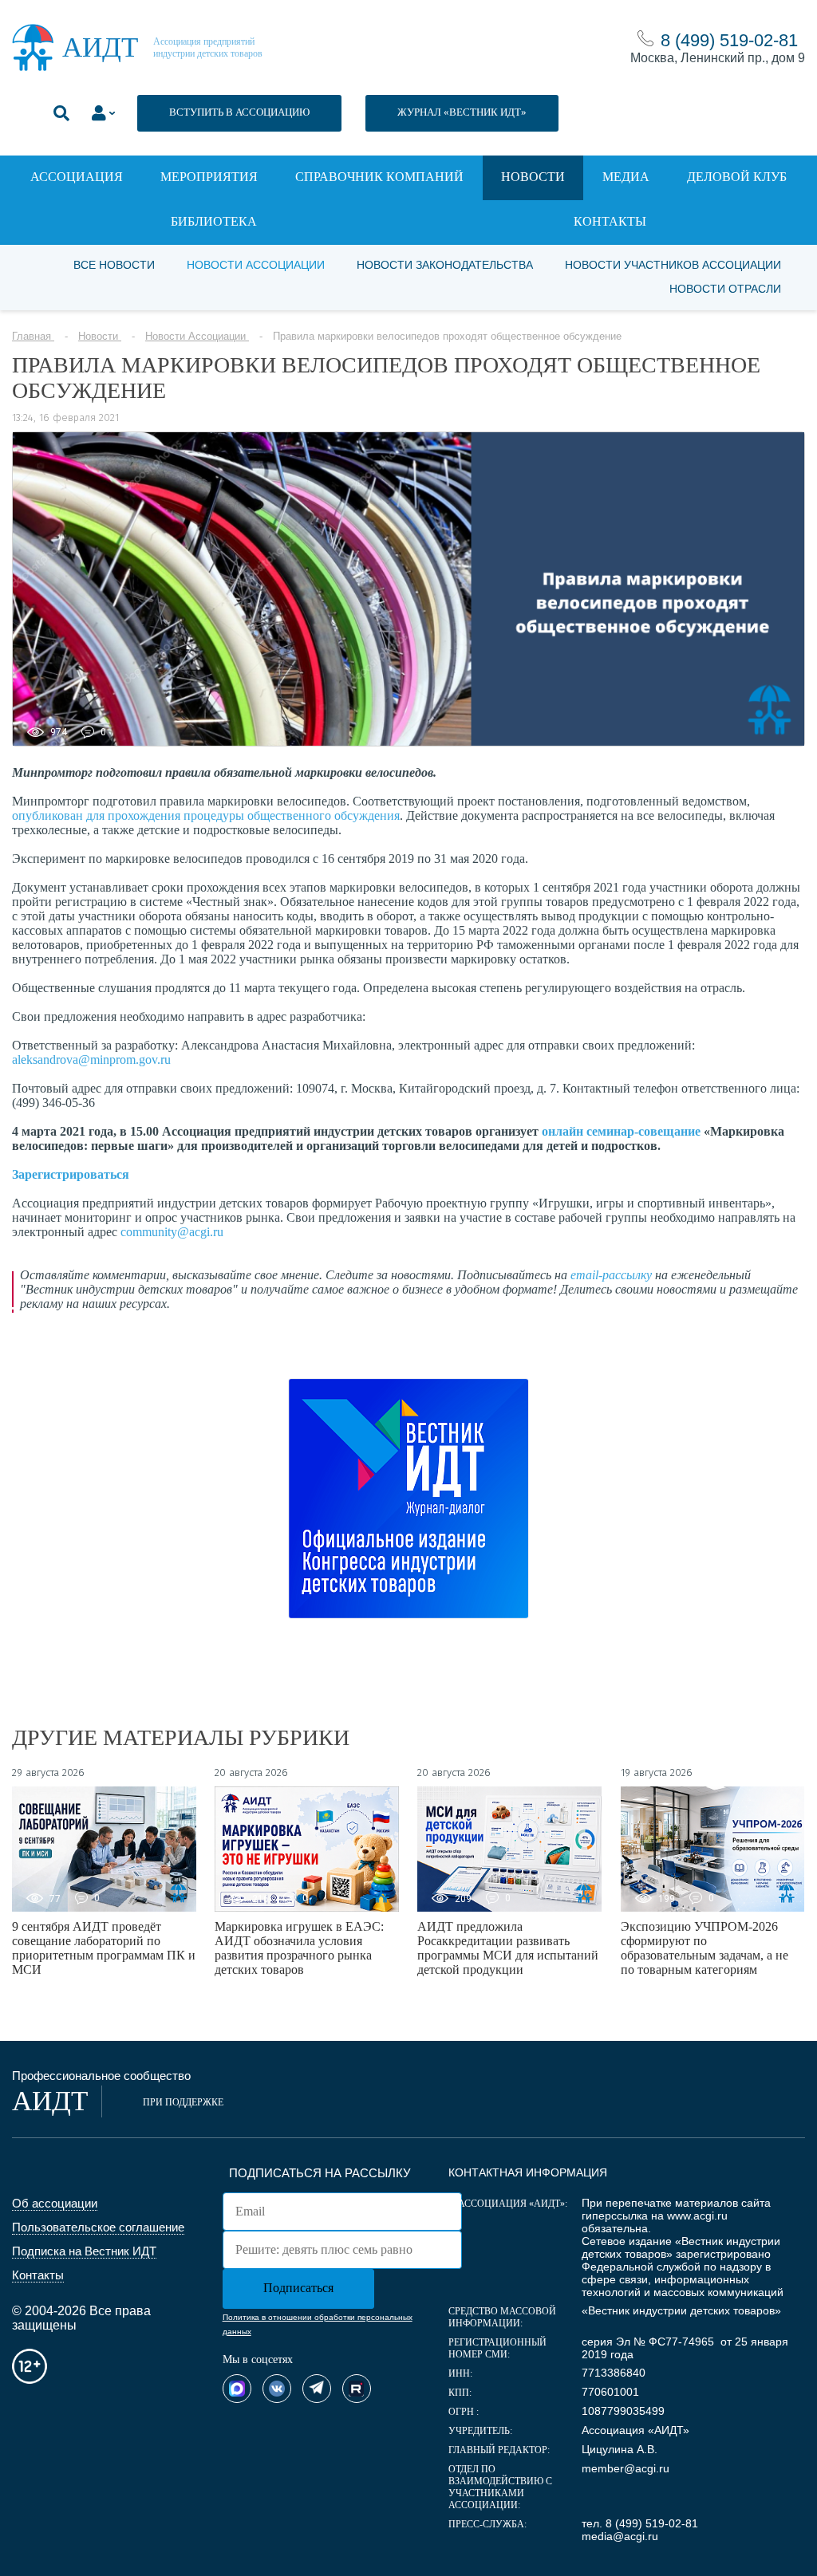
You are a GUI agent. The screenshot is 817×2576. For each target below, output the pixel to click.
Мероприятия (209, 177)
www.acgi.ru (697, 2216)
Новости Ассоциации (256, 265)
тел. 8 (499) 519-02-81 (640, 2523)
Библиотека (214, 221)
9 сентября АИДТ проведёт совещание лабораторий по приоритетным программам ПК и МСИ (104, 1948)
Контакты (610, 221)
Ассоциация (77, 177)
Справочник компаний (379, 177)
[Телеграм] (317, 2389)
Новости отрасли (725, 289)
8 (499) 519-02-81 (729, 40)
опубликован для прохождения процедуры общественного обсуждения (206, 815)
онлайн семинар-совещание (621, 1131)
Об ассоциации (55, 2203)
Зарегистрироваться (71, 1174)
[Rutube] (357, 2389)
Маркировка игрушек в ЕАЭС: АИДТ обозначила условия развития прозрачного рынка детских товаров (299, 1948)
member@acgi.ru (626, 2468)
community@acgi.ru (172, 1232)
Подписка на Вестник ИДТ (84, 2251)
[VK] (277, 2389)
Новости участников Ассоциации (673, 265)
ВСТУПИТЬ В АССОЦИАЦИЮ (239, 112)
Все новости (114, 265)
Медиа (626, 177)
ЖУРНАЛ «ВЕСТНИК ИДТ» (462, 112)
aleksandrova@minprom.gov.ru (91, 1060)
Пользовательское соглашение (98, 2227)
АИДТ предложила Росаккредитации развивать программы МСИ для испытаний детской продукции (508, 1948)
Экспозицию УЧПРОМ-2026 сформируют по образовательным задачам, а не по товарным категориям (705, 1948)
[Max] (237, 2389)
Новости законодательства (445, 265)
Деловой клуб (737, 177)
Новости (533, 177)
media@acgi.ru (620, 2536)
